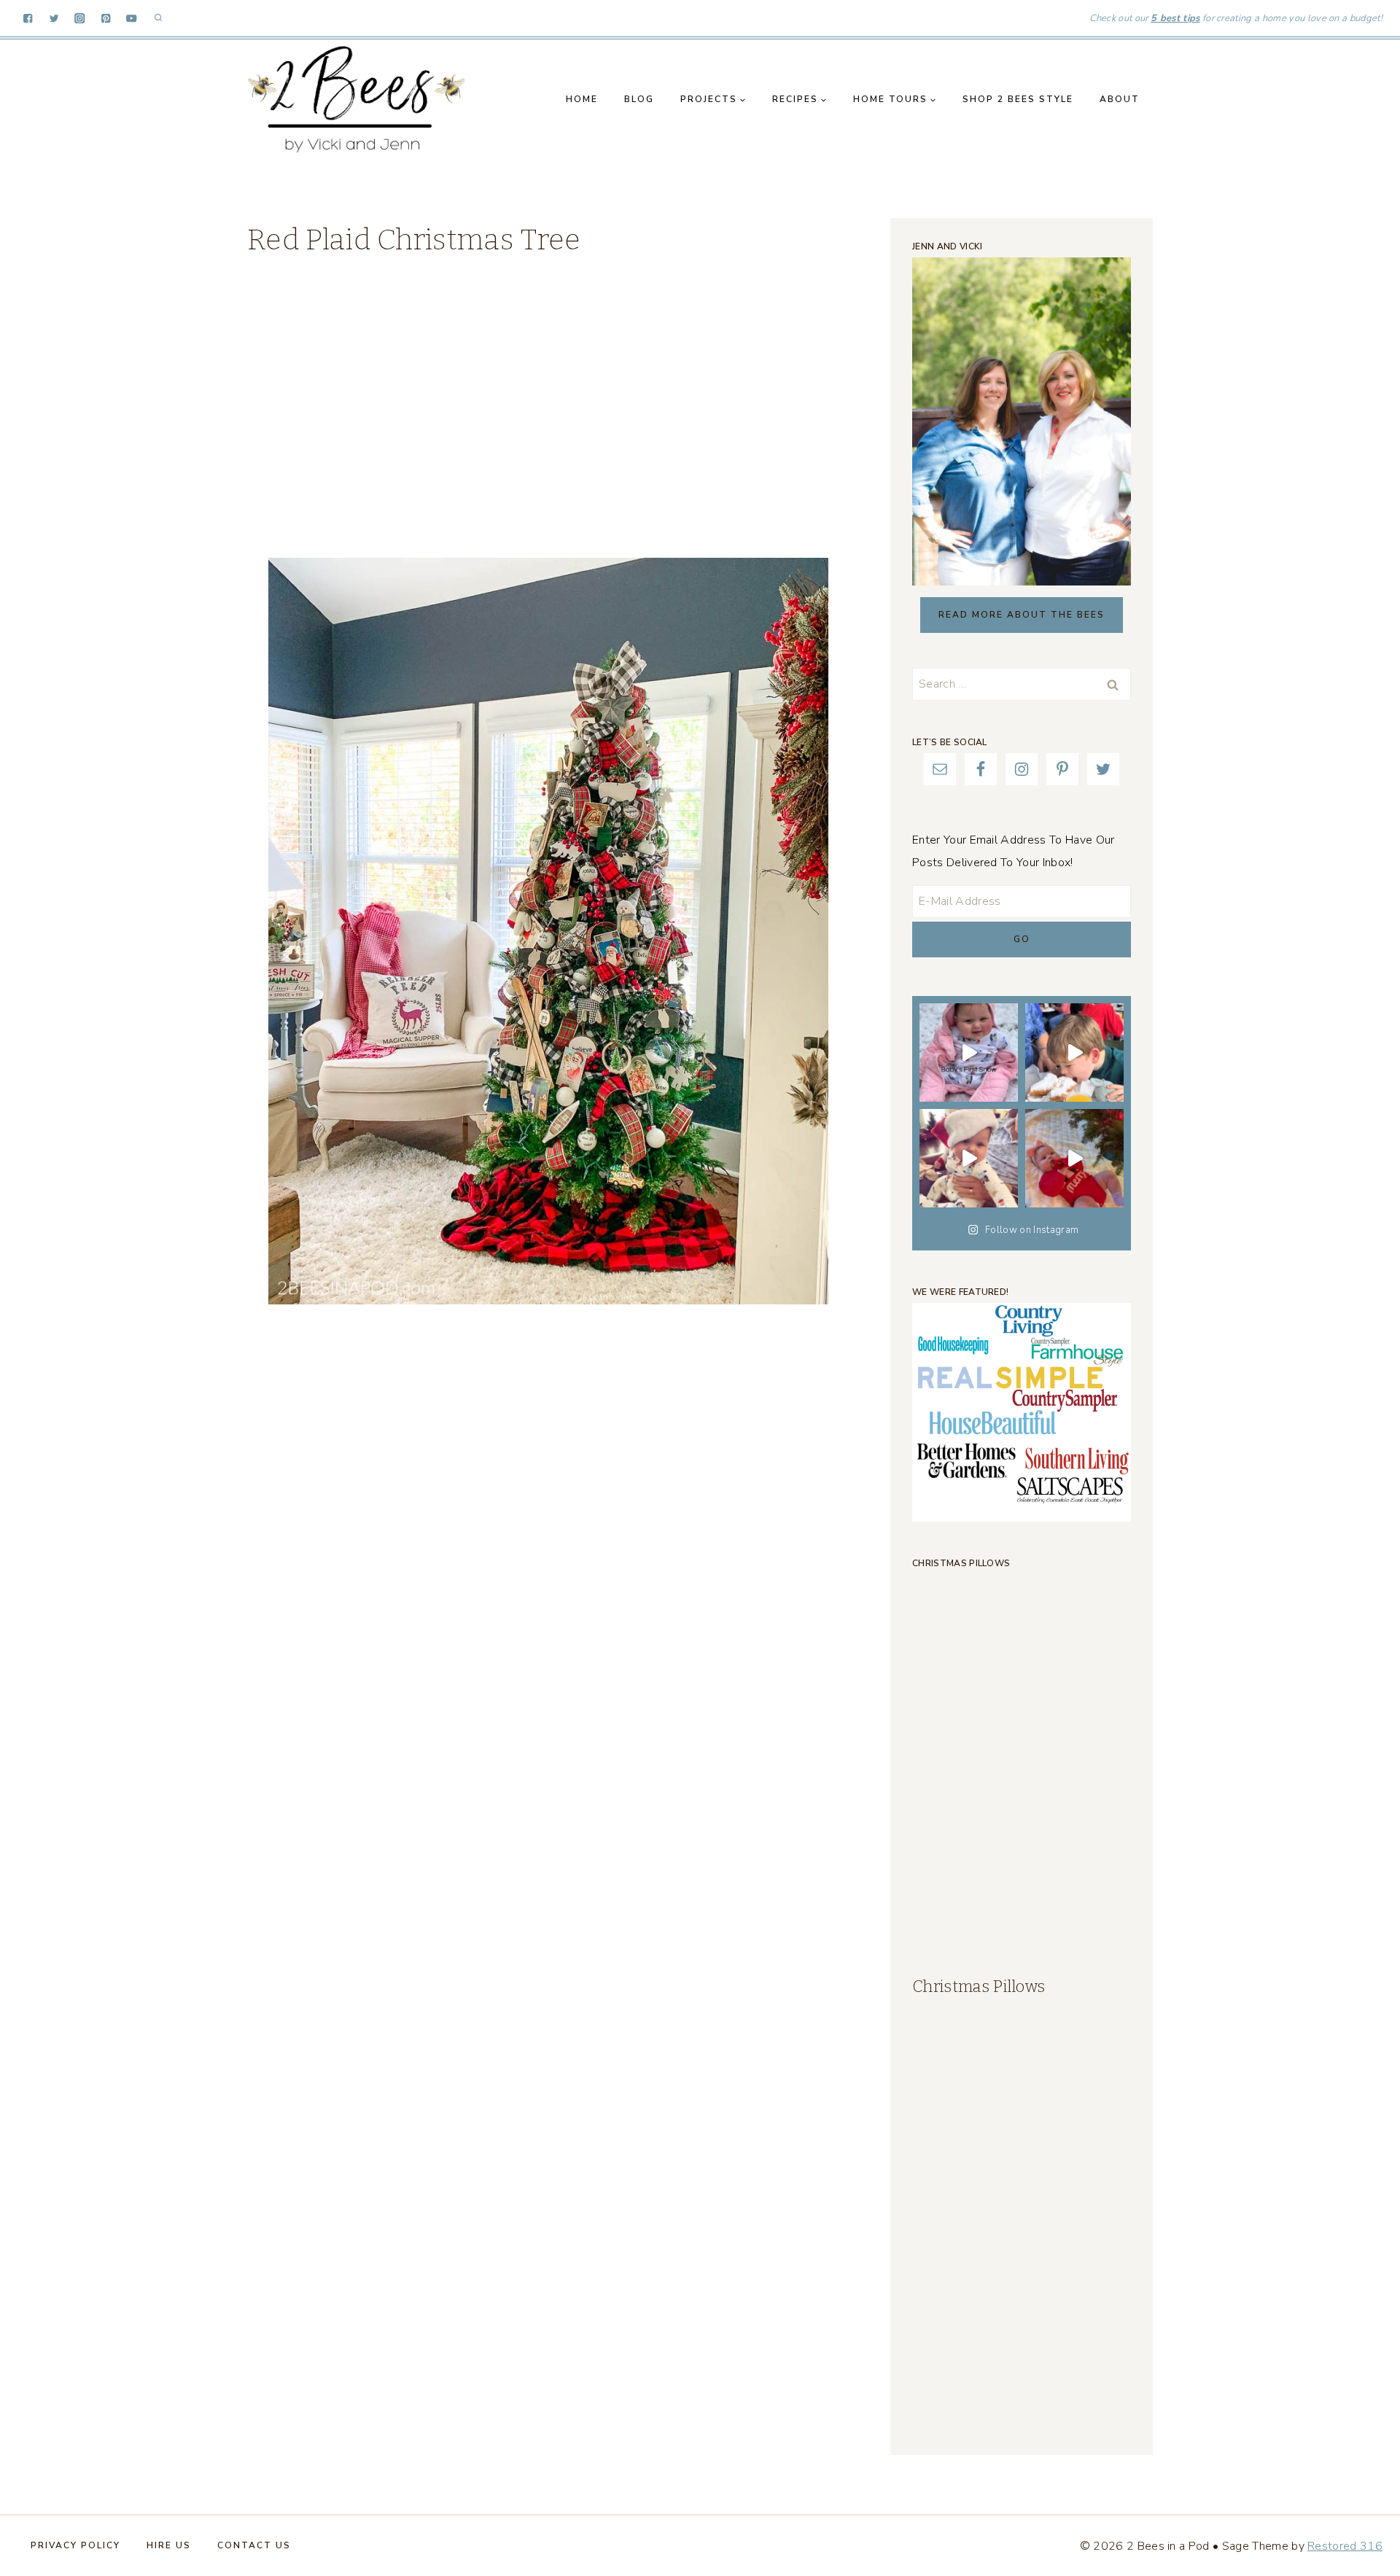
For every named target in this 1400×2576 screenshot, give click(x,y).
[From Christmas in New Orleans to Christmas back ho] (969, 1158)
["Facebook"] (28, 19)
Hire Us (169, 2545)
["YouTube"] (132, 19)
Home (582, 99)
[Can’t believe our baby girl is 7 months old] (1074, 1158)
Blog (639, 99)
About (1120, 99)
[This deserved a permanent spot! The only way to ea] (1074, 1052)
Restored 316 (1345, 2546)
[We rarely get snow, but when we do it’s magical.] (969, 1052)
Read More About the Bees (1022, 615)
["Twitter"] (54, 19)
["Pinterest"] (106, 19)
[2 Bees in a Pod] (357, 99)
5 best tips (1175, 18)
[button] (742, 100)
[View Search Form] (158, 18)
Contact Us (254, 2545)
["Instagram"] (80, 19)
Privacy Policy (75, 2545)
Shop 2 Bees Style (1018, 99)
